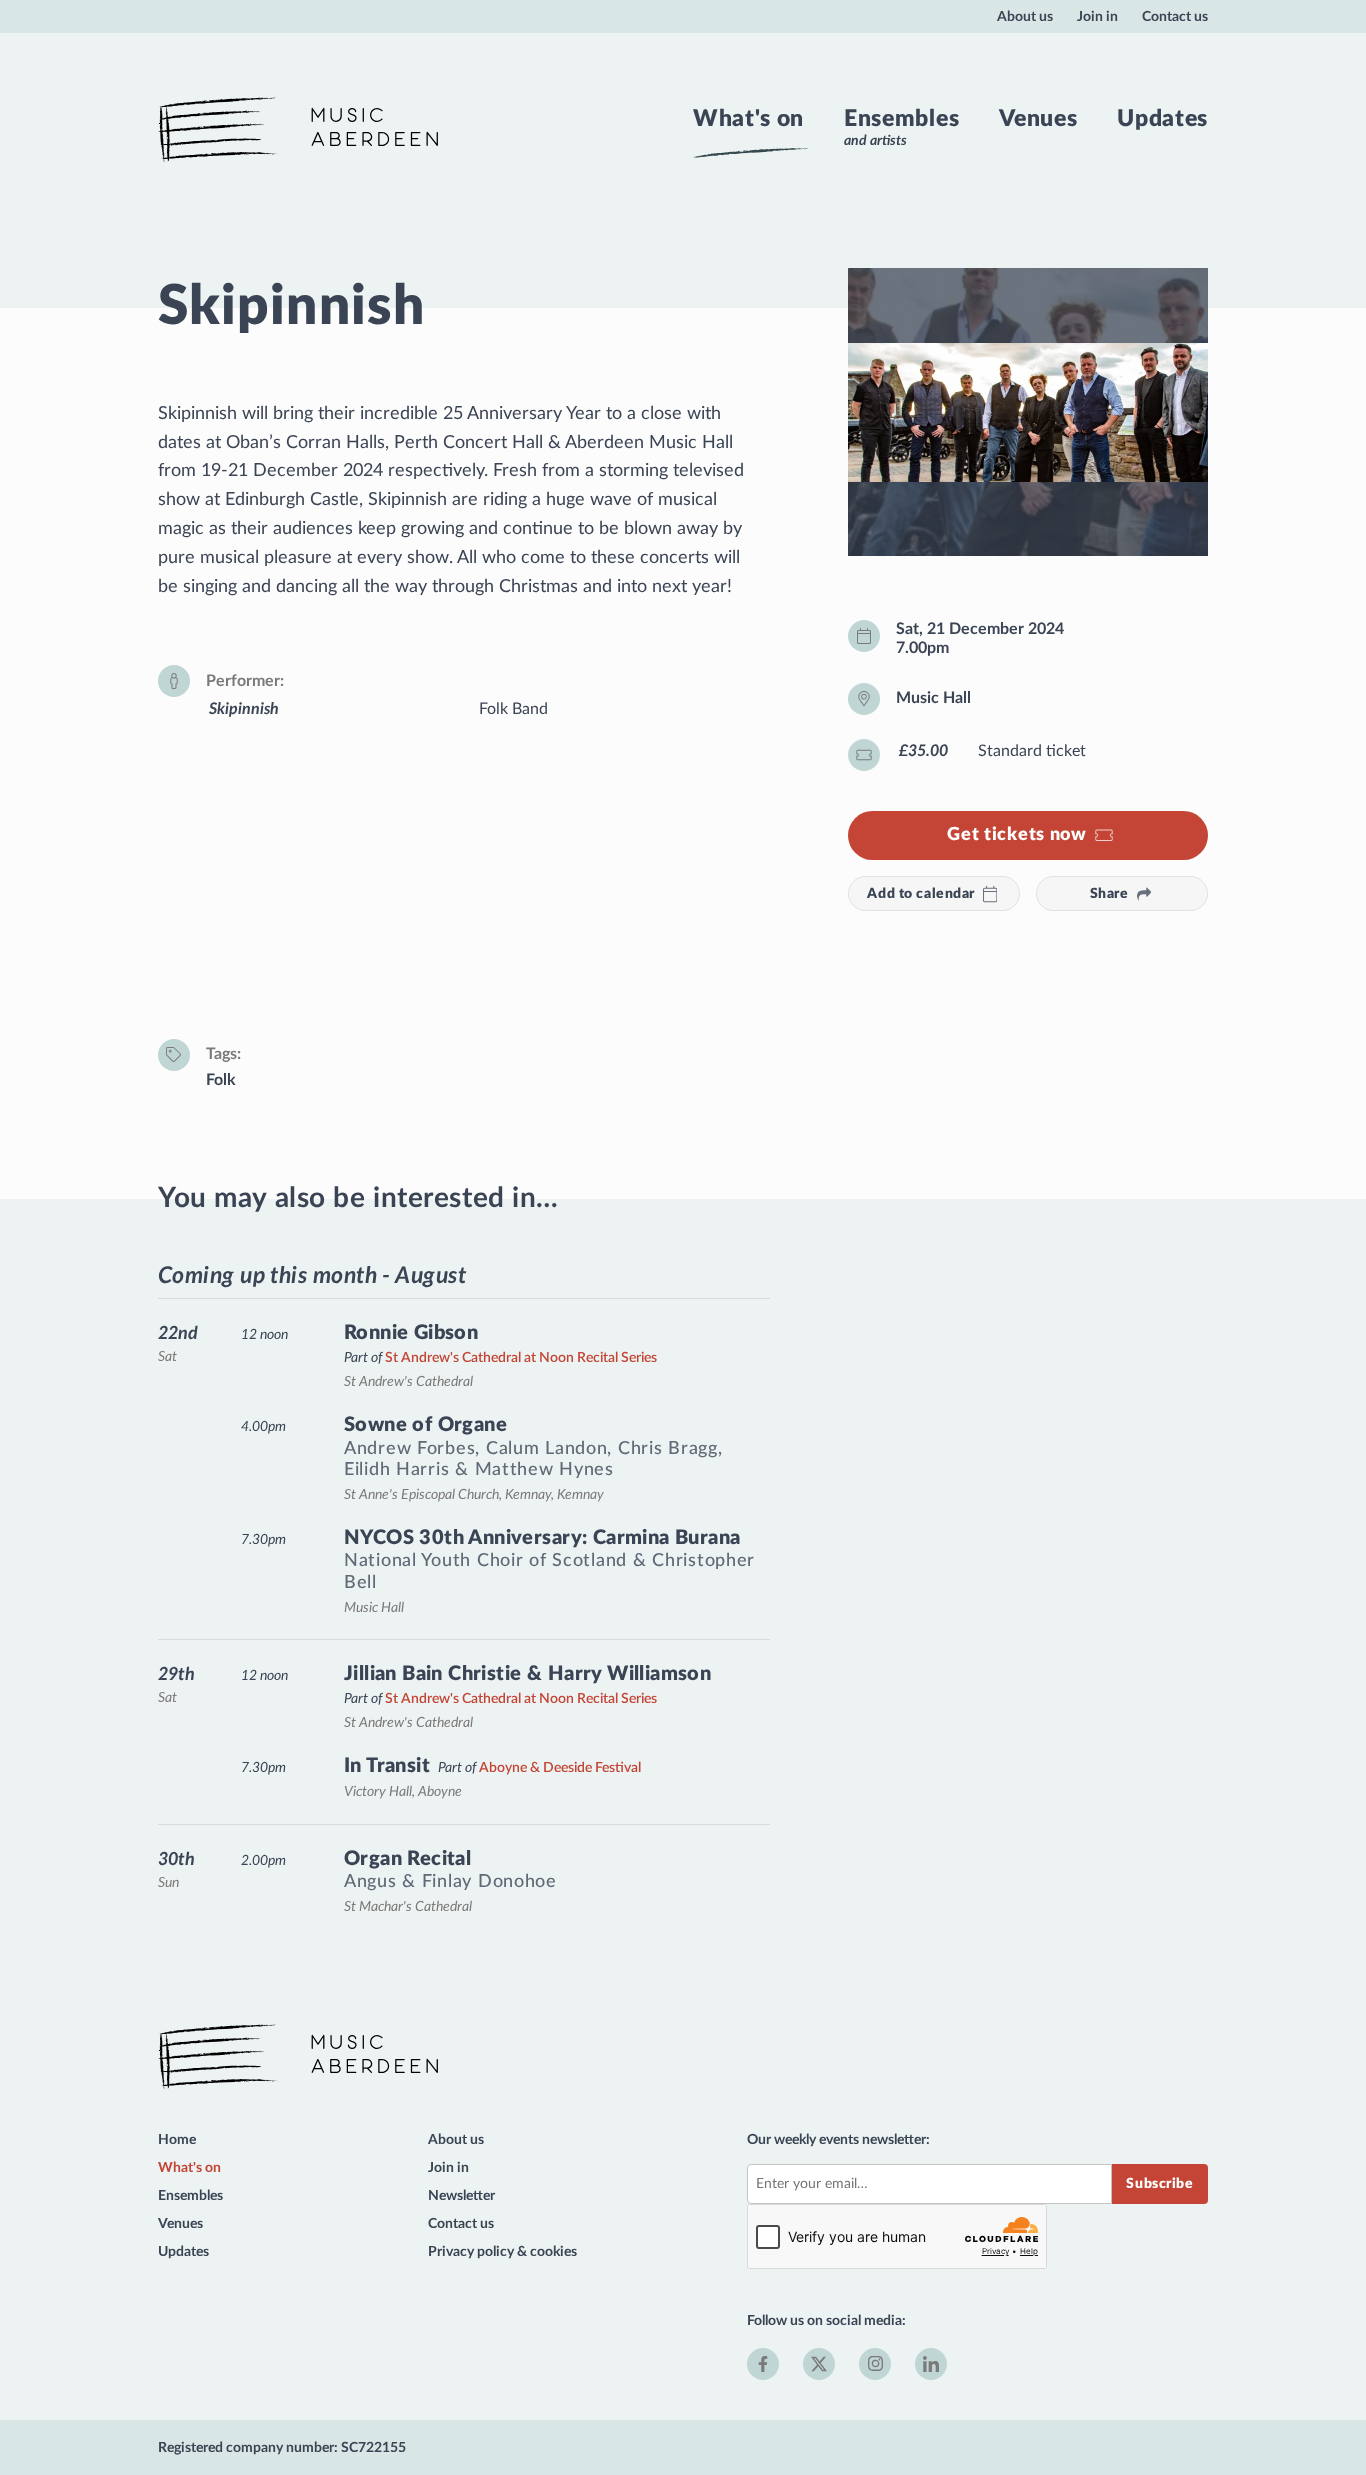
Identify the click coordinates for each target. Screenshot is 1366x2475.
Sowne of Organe (425, 1425)
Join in (1097, 16)
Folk (221, 1080)
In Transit (387, 1766)
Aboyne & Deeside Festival (560, 1767)
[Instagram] (875, 2364)
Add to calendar (921, 893)
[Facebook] (763, 2364)
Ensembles (901, 119)
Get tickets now (1017, 835)
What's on (748, 119)
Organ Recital (407, 1859)
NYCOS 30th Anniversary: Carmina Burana (542, 1538)
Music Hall (933, 698)
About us (1025, 16)
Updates (1162, 119)
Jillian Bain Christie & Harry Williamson (527, 1674)
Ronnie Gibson (411, 1333)
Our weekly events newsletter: (838, 2139)
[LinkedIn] (931, 2364)
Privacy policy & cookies (502, 2251)
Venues (1038, 119)
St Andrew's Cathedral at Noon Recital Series (521, 1357)
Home (177, 2139)
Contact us (1175, 16)
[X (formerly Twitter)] (819, 2364)
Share (1109, 893)
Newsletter (461, 2195)
